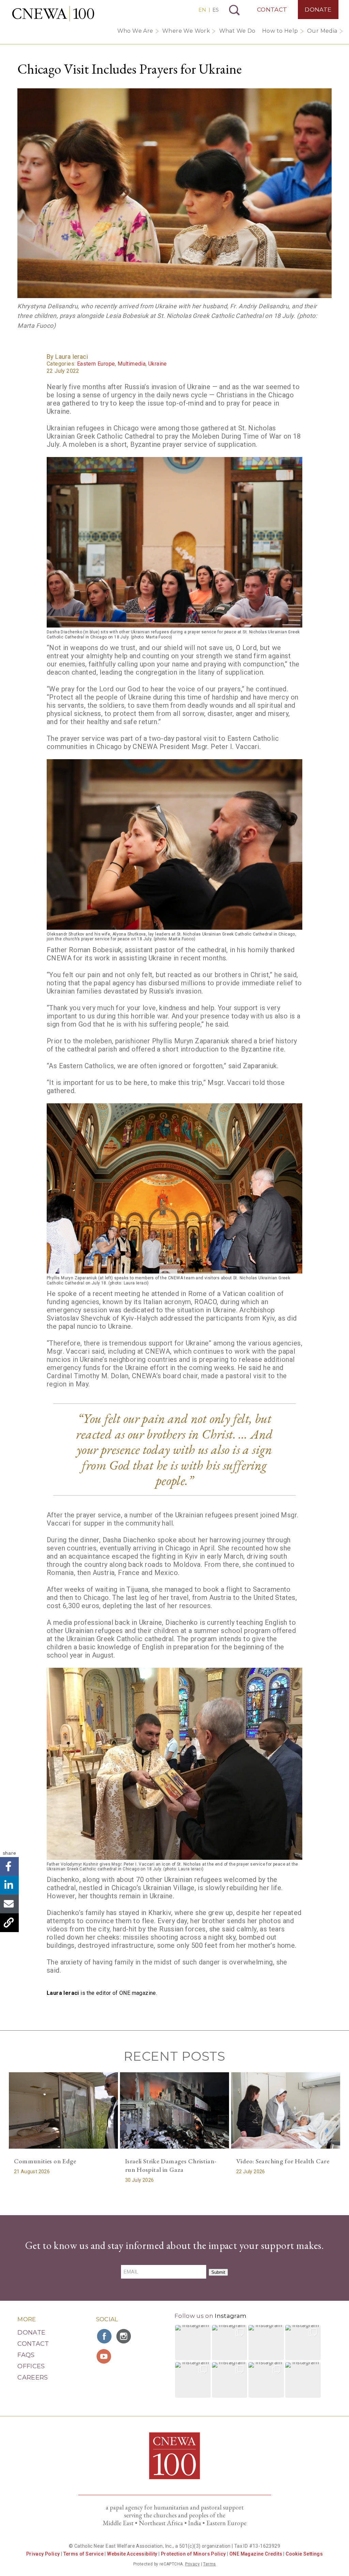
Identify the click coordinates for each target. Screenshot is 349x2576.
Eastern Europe (96, 364)
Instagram (231, 2316)
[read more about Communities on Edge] (63, 2110)
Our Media (322, 31)
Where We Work (186, 31)
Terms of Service (84, 2554)
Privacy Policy (43, 2554)
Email (9, 1904)
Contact (272, 10)
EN (202, 10)
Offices (31, 2366)
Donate (318, 10)
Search (234, 10)
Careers (33, 2378)
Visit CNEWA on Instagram (124, 2336)
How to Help (280, 31)
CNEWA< (53, 14)
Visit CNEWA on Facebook (105, 2336)
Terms (209, 2564)
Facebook (9, 1866)
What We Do (237, 31)
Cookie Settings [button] (304, 2554)
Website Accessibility (132, 2554)
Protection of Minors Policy (193, 2554)
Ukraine (158, 364)
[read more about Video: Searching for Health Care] (286, 2110)
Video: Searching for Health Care (283, 2161)
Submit (218, 2272)
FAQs (26, 2355)
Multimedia (132, 364)
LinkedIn (9, 1885)
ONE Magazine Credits (256, 2554)
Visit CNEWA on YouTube (105, 2356)
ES (216, 10)
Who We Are (135, 31)
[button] (193, 2343)
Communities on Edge (45, 2161)
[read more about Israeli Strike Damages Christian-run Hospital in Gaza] (174, 2110)
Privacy (192, 2564)
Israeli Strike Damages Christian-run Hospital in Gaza (171, 2165)
